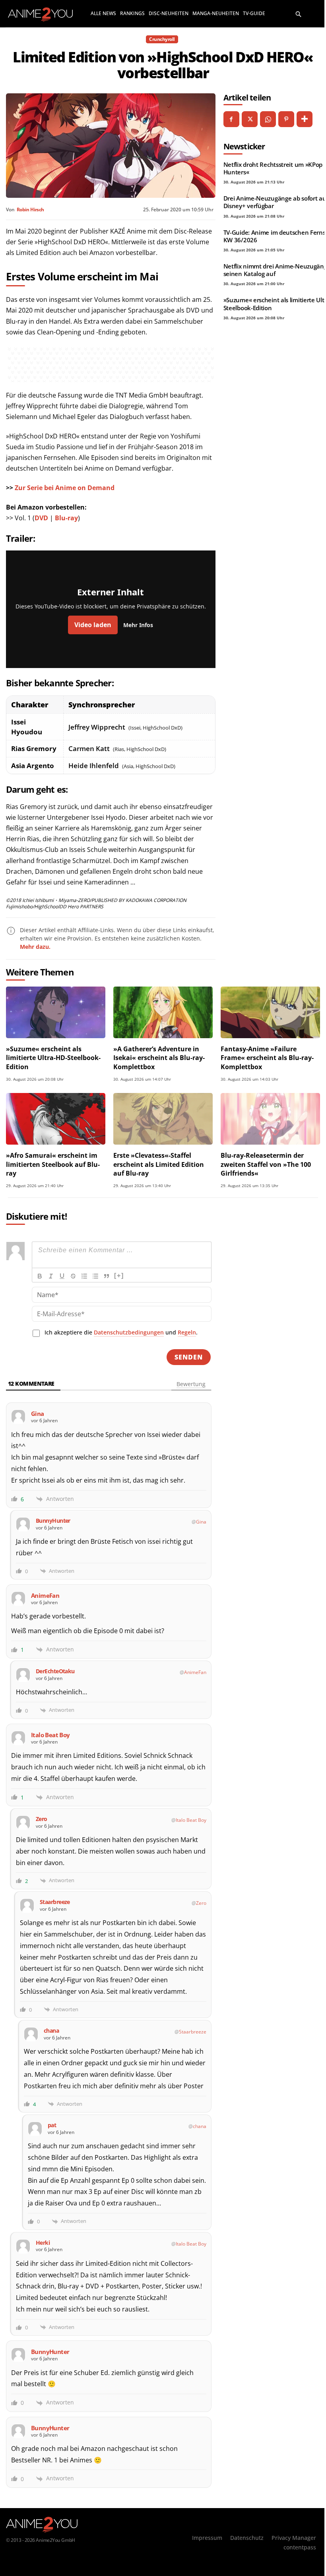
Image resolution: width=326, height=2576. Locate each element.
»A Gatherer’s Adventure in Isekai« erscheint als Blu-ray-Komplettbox (159, 1058)
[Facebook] (231, 119)
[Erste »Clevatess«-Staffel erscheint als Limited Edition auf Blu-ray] (163, 1119)
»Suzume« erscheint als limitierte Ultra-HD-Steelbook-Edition (53, 1058)
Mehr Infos (138, 625)
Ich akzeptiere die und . (121, 1332)
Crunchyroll (162, 39)
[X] (250, 119)
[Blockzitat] (107, 1276)
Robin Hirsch (30, 210)
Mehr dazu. (35, 947)
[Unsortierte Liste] (95, 1276)
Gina (201, 1522)
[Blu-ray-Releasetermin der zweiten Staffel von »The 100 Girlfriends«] (270, 1119)
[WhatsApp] (268, 119)
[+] (119, 1275)
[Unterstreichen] (62, 1276)
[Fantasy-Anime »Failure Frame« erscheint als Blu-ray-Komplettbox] (270, 1012)
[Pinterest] (286, 119)
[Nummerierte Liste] (84, 1276)
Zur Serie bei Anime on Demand (65, 488)
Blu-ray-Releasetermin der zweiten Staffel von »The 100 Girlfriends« (266, 1164)
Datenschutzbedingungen (129, 1332)
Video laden (93, 625)
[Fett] (40, 1276)
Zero (201, 1903)
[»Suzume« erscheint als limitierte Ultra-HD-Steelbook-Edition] (56, 1012)
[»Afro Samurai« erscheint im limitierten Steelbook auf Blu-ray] (56, 1119)
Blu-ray (66, 518)
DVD (41, 518)
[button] (299, 14)
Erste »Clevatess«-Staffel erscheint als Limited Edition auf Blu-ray (159, 1164)
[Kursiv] (51, 1276)
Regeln (187, 1332)
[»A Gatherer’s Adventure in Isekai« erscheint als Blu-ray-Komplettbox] (163, 1012)
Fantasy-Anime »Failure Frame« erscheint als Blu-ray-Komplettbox (267, 1058)
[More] (305, 119)
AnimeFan (195, 1672)
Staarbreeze (193, 2032)
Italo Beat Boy (191, 1820)
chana (200, 2126)
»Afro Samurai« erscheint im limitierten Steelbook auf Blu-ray (53, 1164)
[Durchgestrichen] (73, 1276)
